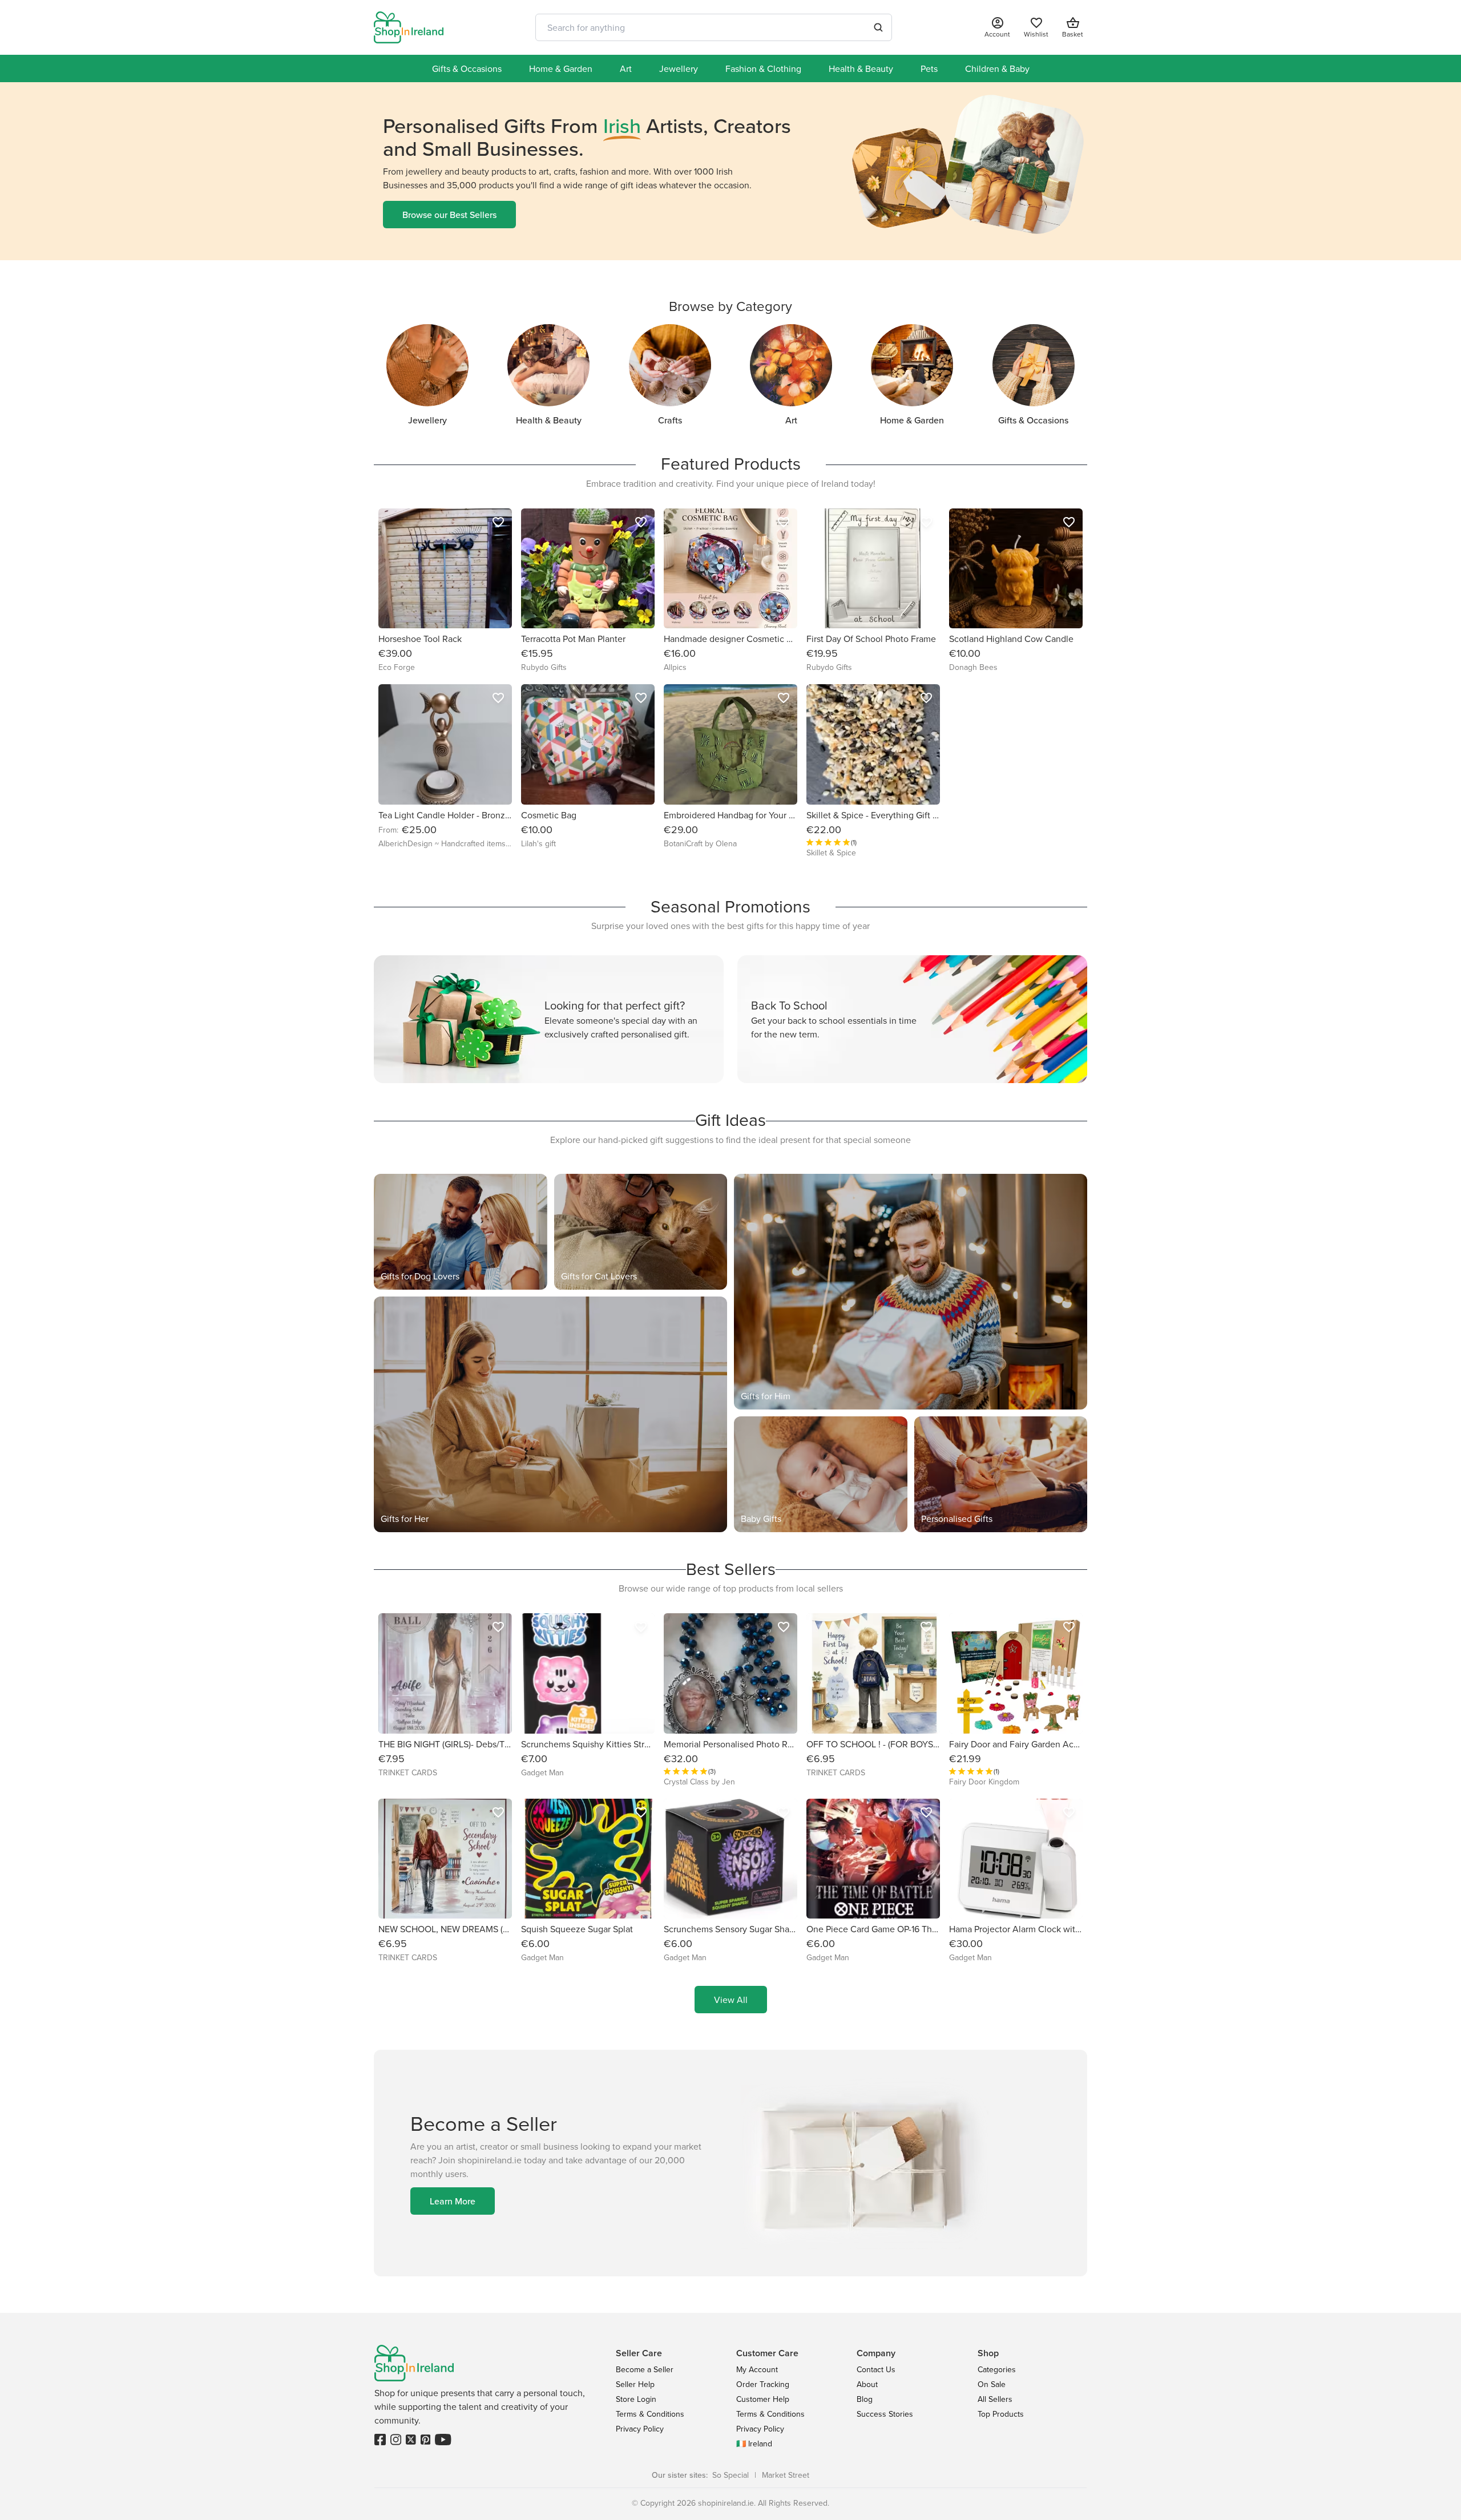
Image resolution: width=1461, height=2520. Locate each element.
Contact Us (876, 2369)
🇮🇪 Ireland (754, 2444)
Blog (865, 2399)
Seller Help (635, 2384)
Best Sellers (731, 1569)
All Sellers (995, 2399)
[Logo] (409, 27)
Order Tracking (763, 2384)
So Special (730, 2475)
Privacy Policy (640, 2429)
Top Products (1001, 2414)
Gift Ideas (730, 1120)
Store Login (636, 2399)
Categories (997, 2369)
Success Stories (885, 2414)
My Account (757, 2369)
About (867, 2384)
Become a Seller (645, 2369)
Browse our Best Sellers (449, 215)
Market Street (786, 2475)
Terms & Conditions (650, 2414)
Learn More (453, 2201)
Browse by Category (730, 306)
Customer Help (763, 2399)
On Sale (992, 2384)
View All (731, 2000)
